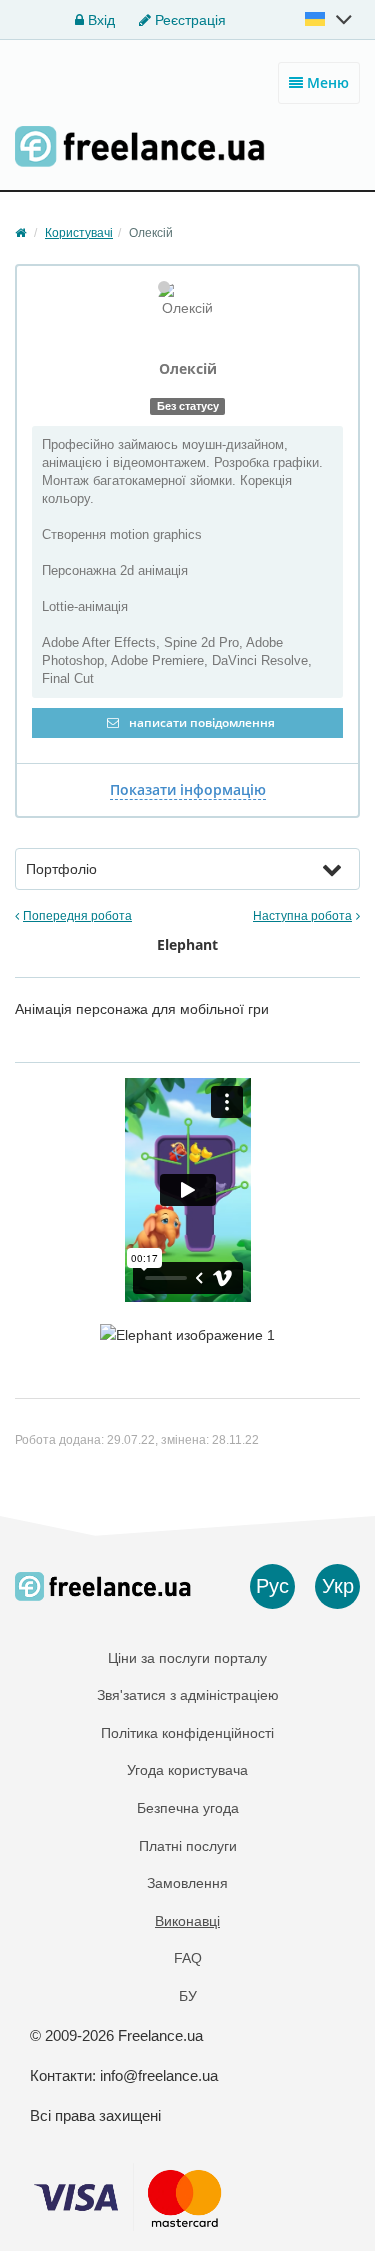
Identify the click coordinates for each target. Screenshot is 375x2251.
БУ (188, 1996)
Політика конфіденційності (187, 1733)
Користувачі (79, 233)
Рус (272, 1586)
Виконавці (187, 1921)
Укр (338, 1586)
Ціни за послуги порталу (187, 1658)
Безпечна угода (188, 1808)
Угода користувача (187, 1770)
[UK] (330, 19)
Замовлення (187, 1883)
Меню (326, 82)
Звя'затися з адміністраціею (188, 1695)
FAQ (188, 1958)
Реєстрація (188, 20)
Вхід (99, 20)
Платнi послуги (188, 1846)
